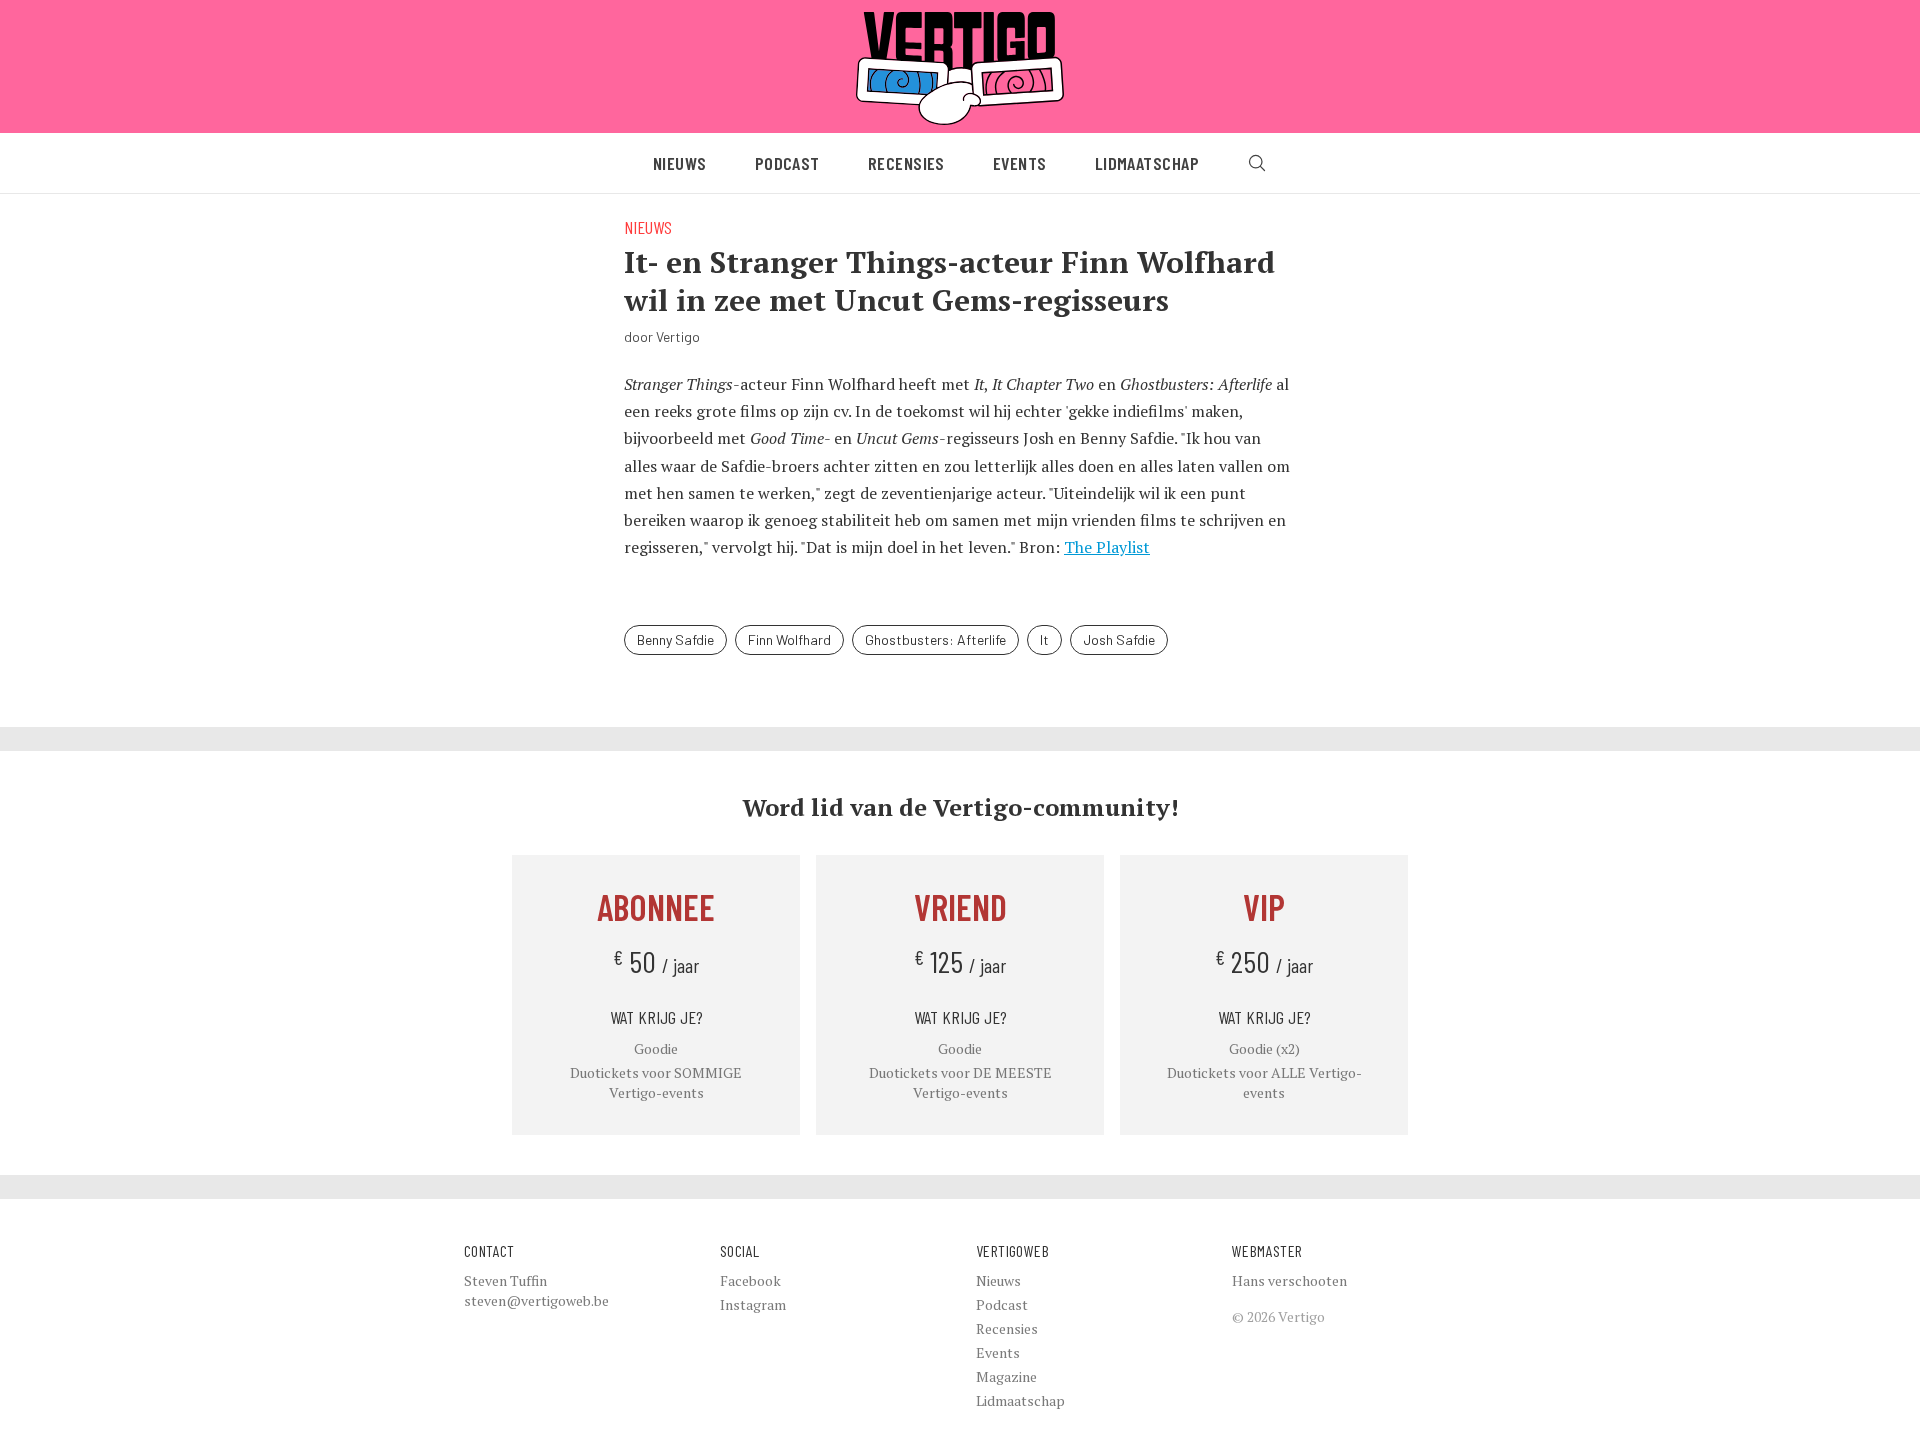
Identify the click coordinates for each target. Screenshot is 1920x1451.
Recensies (906, 163)
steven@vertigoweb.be (536, 1300)
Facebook (750, 1280)
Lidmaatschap (1147, 163)
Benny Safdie (675, 639)
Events (1020, 163)
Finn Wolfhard (789, 639)
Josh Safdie (1119, 639)
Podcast (787, 163)
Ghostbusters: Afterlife (935, 639)
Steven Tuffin (505, 1280)
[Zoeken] (1257, 163)
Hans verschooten (1289, 1280)
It (1044, 639)
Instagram (753, 1304)
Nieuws (680, 163)
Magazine (1006, 1376)
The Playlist (1107, 547)
